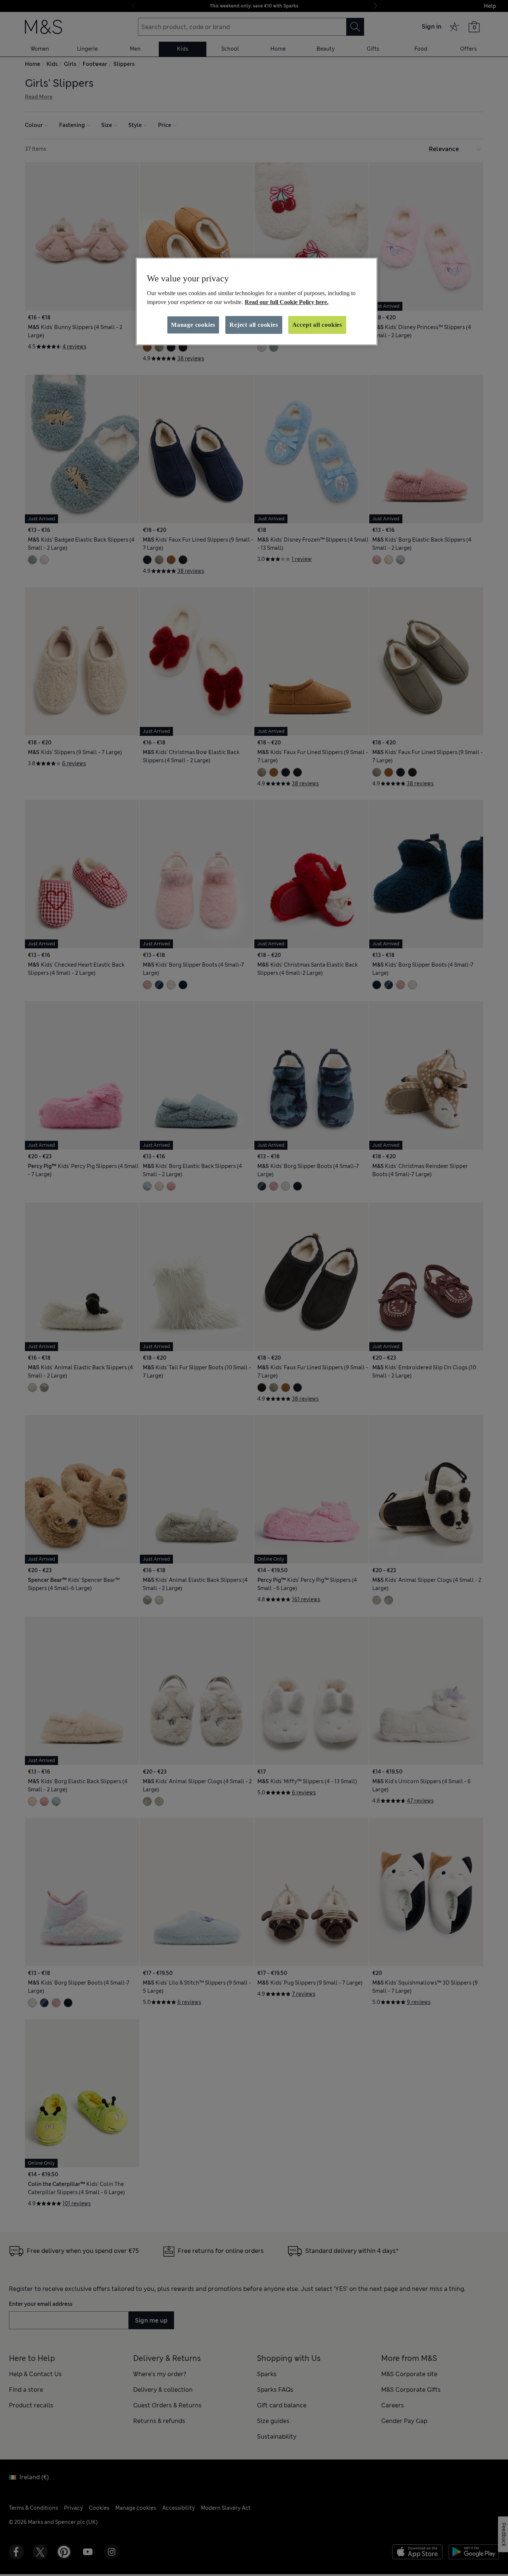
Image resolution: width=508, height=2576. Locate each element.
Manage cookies (193, 325)
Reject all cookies (254, 325)
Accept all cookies (317, 325)
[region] (257, 301)
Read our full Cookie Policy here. (287, 302)
